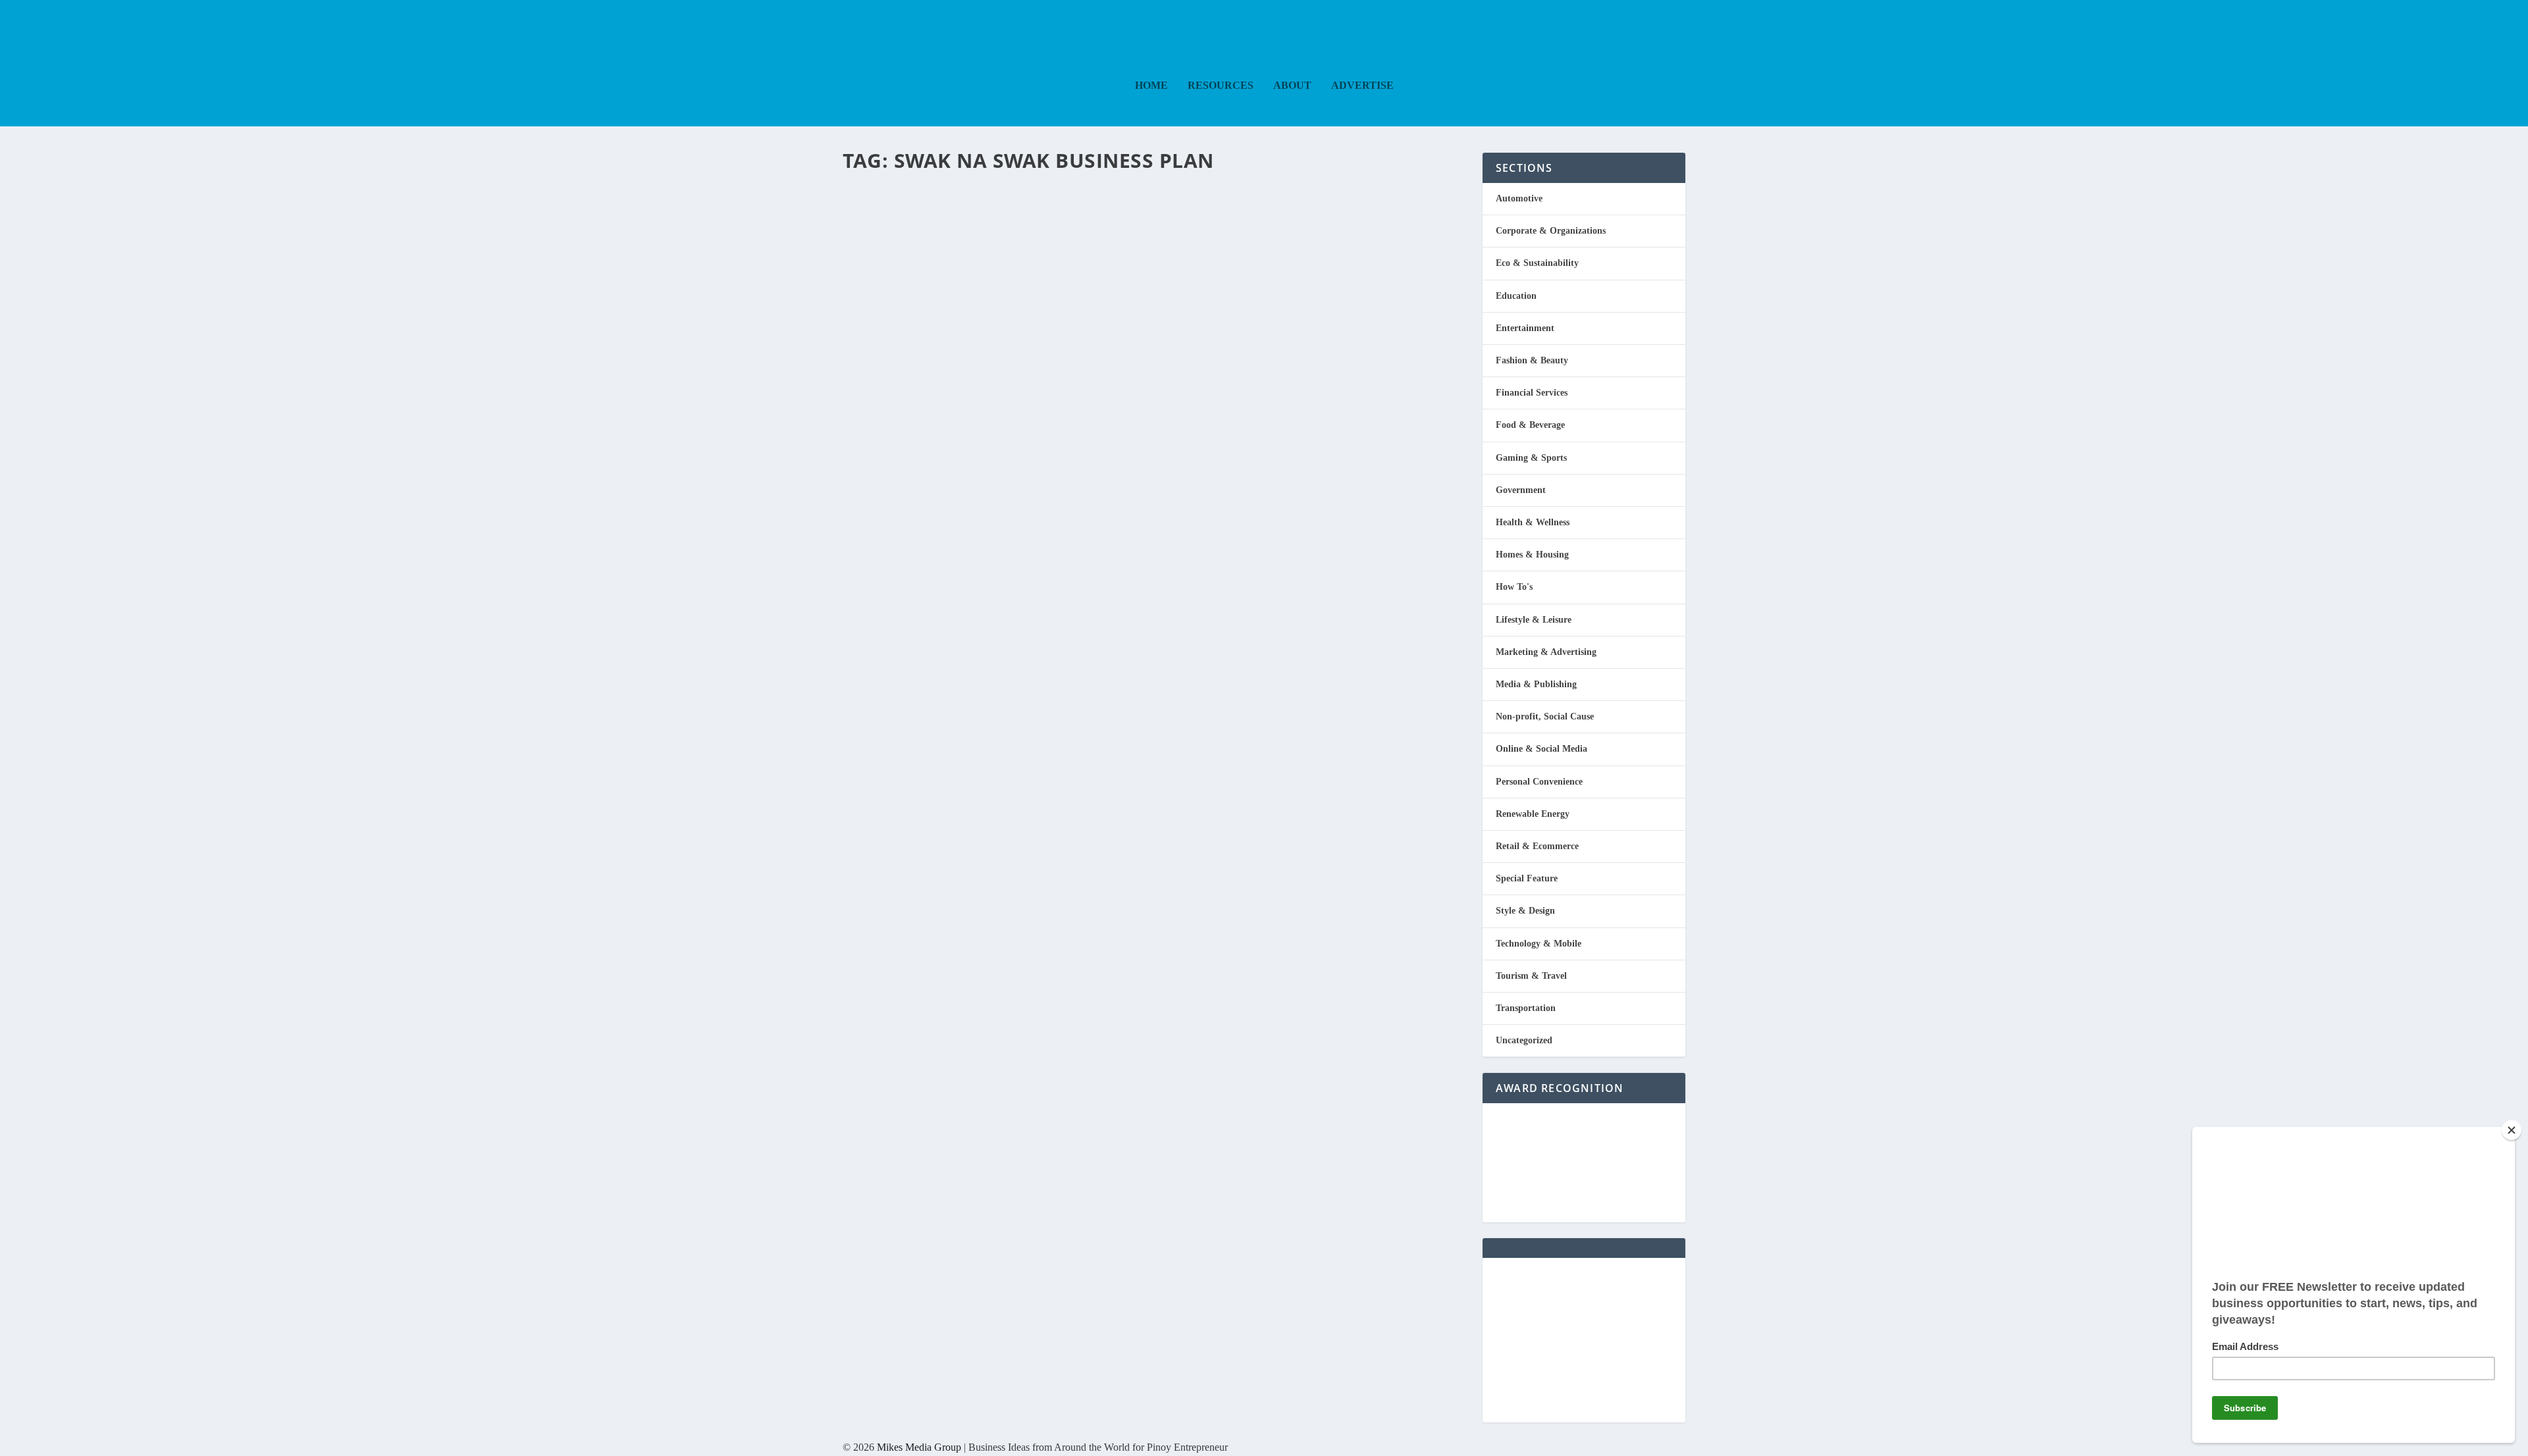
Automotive (1519, 198)
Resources (1221, 86)
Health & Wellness (1533, 522)
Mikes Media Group (919, 1447)
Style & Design (1525, 911)
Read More (897, 300)
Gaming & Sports (1531, 458)
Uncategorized (1524, 1040)
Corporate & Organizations (1551, 231)
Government (1521, 490)
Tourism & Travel (1531, 976)
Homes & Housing (1532, 555)
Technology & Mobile (1539, 944)
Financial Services (1047, 390)
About (1292, 86)
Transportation (1526, 1008)
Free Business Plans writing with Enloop (1089, 366)
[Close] (2512, 1130)
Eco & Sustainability (1537, 263)
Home (1151, 86)
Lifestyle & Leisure (1534, 620)
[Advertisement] (1584, 1340)
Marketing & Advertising (1546, 652)
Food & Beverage (1530, 425)
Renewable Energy (1533, 814)
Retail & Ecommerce (1537, 846)
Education (1000, 390)
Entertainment (1525, 328)
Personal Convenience (1539, 782)
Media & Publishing (1014, 228)
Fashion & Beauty (1532, 360)
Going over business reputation (1039, 204)
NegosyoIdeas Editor (899, 228)
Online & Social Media (1541, 749)
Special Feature (1527, 878)
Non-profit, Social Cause (1545, 716)
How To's (1514, 587)
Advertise (1362, 86)
